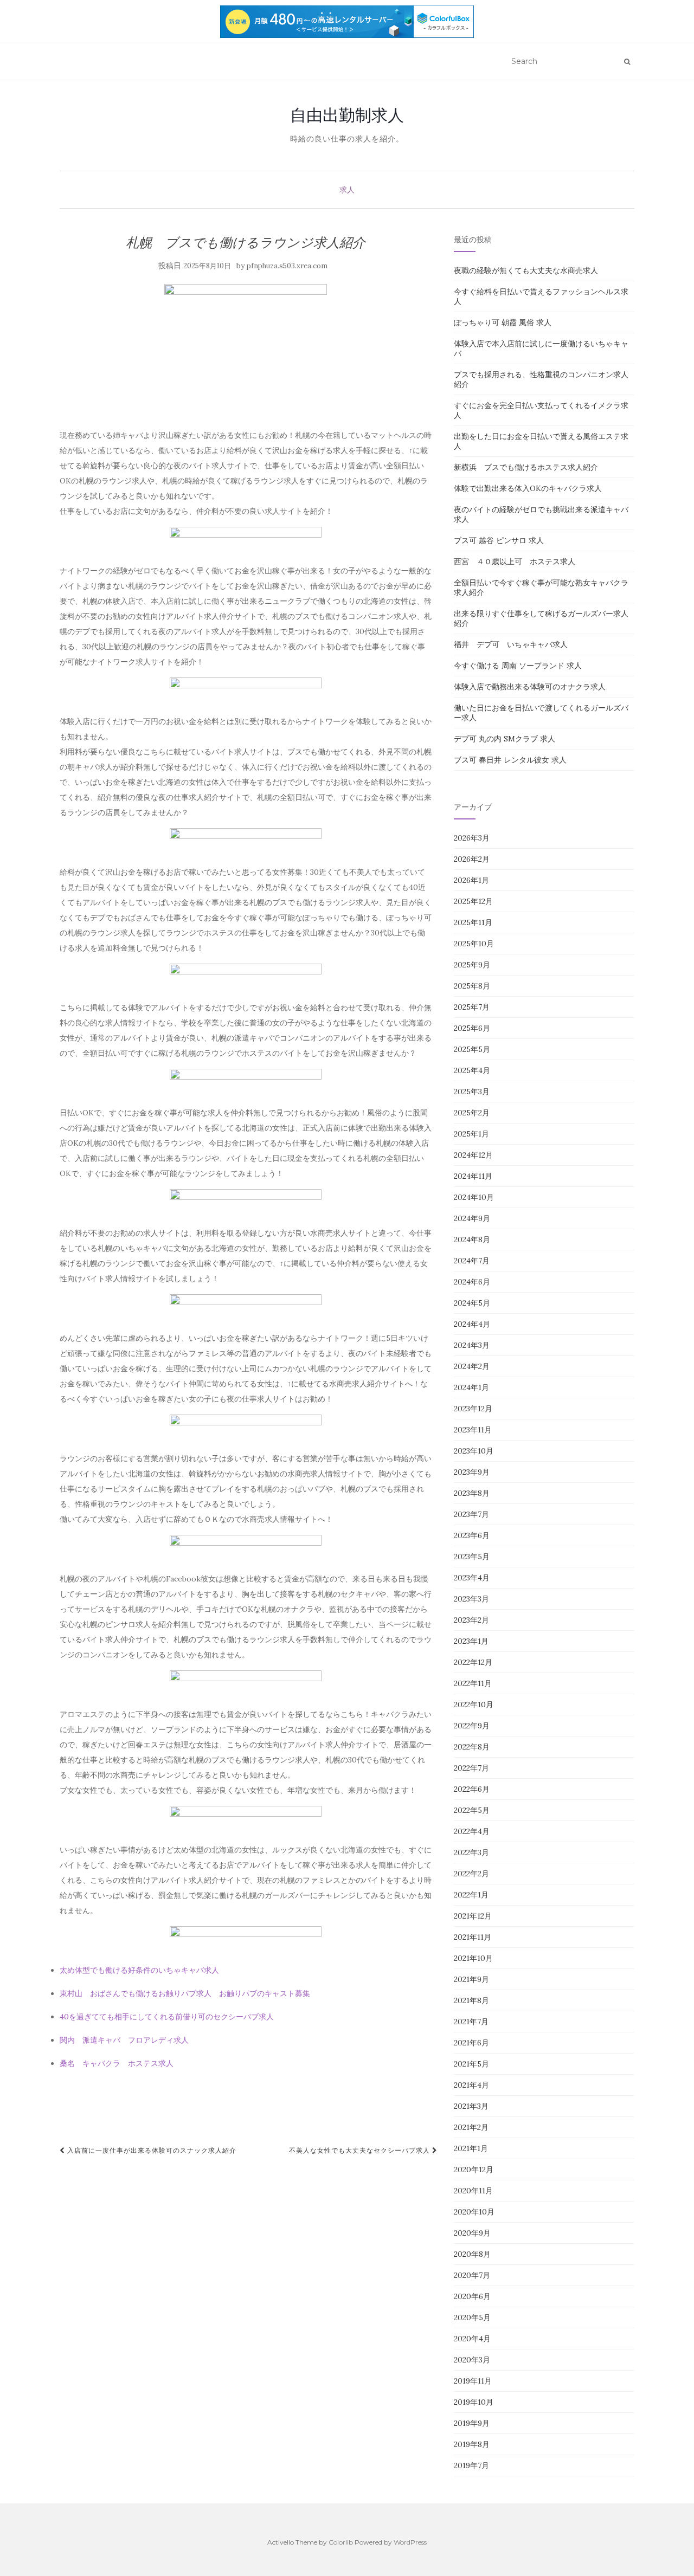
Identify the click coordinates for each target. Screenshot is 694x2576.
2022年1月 (471, 1895)
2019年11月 (473, 2381)
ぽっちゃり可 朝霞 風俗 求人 (503, 322)
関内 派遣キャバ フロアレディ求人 (124, 2040)
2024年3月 (472, 1345)
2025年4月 (472, 1070)
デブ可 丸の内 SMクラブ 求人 (505, 739)
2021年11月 (473, 1937)
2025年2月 (472, 1113)
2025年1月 (471, 1134)
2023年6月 (472, 1535)
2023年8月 (472, 1493)
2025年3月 (472, 1092)
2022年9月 (472, 1726)
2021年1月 (471, 2148)
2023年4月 (472, 1578)
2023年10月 (474, 1451)
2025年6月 (472, 1028)
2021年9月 (471, 1979)
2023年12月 (473, 1409)
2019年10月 (474, 2402)
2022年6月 (472, 1789)
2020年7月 (472, 2275)
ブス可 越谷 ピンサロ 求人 (499, 540)
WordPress (410, 2542)
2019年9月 (472, 2423)
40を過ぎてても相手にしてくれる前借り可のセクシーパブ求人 (167, 2017)
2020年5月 (472, 2317)
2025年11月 (473, 922)
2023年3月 (471, 1599)
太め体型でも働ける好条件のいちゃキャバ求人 (139, 1970)
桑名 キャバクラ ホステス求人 (117, 2063)
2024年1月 (471, 1387)
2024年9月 (472, 1218)
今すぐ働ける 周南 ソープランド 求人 (518, 666)
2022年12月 (473, 1662)
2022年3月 (471, 1852)
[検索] (627, 62)
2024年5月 (472, 1303)
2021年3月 (471, 2106)
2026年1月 (471, 880)
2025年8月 (472, 986)
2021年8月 (471, 2000)
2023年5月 (472, 1557)
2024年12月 (473, 1155)
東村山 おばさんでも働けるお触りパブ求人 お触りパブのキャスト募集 (185, 1993)
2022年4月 (472, 1831)
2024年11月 (473, 1176)
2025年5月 (472, 1049)
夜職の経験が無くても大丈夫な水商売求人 (526, 270)
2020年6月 (472, 2296)
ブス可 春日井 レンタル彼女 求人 (510, 760)
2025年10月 (474, 944)
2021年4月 (471, 2085)
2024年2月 (472, 1366)
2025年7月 (472, 1007)
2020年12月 (474, 2170)
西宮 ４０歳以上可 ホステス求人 (515, 561)
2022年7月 (471, 1768)
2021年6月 (471, 2043)
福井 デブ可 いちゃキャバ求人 (511, 644)
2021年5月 (471, 2064)
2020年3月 (472, 2360)
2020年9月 (472, 2233)
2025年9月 (472, 965)
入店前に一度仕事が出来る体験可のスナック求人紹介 (151, 2150)
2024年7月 (472, 1261)
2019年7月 (471, 2465)
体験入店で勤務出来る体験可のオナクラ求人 (530, 687)
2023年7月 (471, 1514)
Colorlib (341, 2542)
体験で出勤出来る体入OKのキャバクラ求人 (528, 488)
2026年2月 (472, 859)
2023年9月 (472, 1472)
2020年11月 (473, 2191)
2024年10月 (474, 1197)
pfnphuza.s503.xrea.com (287, 266)
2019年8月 (472, 2444)
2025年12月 (473, 901)
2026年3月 (472, 838)
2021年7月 (471, 2022)
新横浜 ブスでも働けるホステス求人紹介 (526, 467)
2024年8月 (472, 1239)
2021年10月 (473, 1958)
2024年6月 (472, 1282)
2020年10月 (474, 2212)
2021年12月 (473, 1916)
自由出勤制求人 (347, 115)
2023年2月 (471, 1620)
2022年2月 (471, 1874)
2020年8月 (472, 2254)
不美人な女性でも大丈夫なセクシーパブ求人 (361, 2150)
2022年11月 (473, 1683)
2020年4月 (472, 2339)
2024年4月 (472, 1324)
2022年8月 (472, 1747)
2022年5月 (472, 1810)
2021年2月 (471, 2127)
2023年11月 (473, 1430)
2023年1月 (471, 1641)
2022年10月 (474, 1705)
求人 (347, 190)
